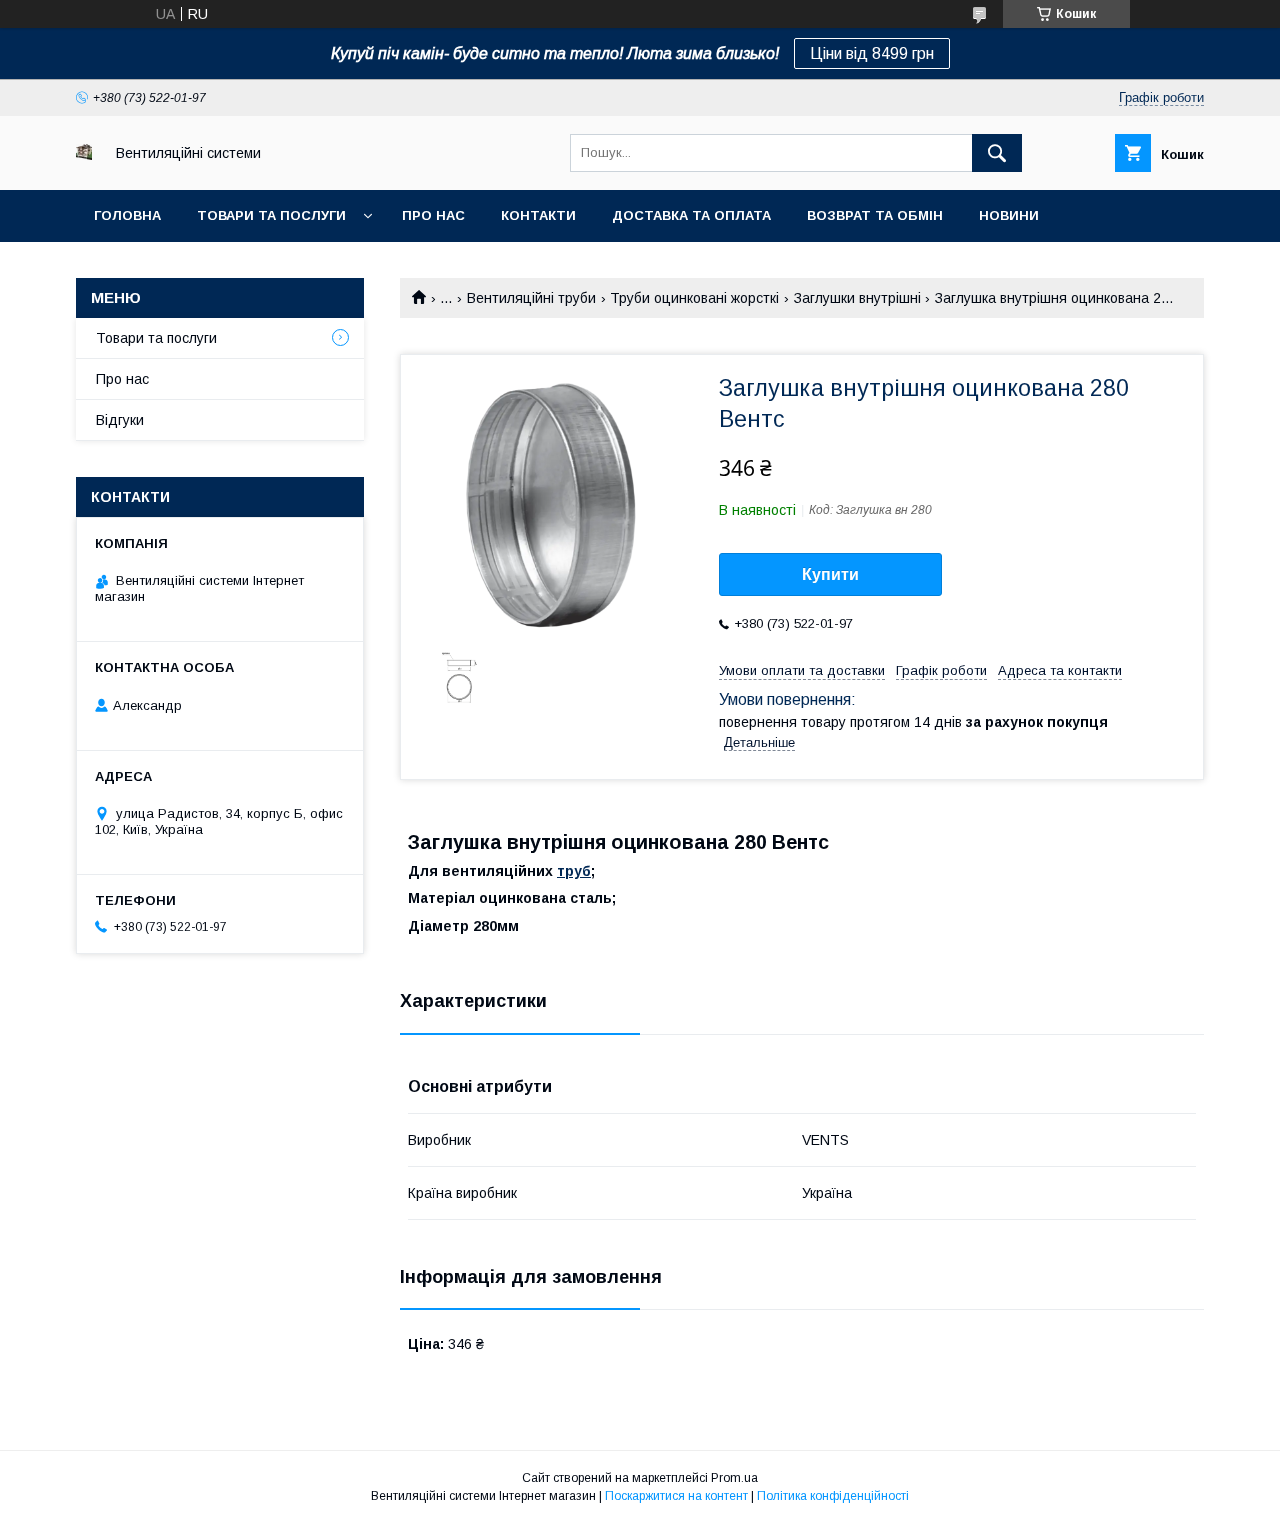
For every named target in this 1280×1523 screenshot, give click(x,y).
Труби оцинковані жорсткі (694, 298)
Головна (127, 215)
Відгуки (120, 420)
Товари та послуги (271, 215)
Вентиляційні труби (531, 298)
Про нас (433, 215)
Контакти (538, 215)
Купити (830, 574)
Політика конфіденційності (833, 1496)
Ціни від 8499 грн (872, 53)
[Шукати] (997, 153)
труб (574, 871)
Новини (1009, 215)
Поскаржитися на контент (676, 1496)
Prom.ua (734, 1478)
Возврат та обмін (875, 215)
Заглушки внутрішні (857, 298)
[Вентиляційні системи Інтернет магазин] (84, 155)
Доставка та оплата (691, 215)
